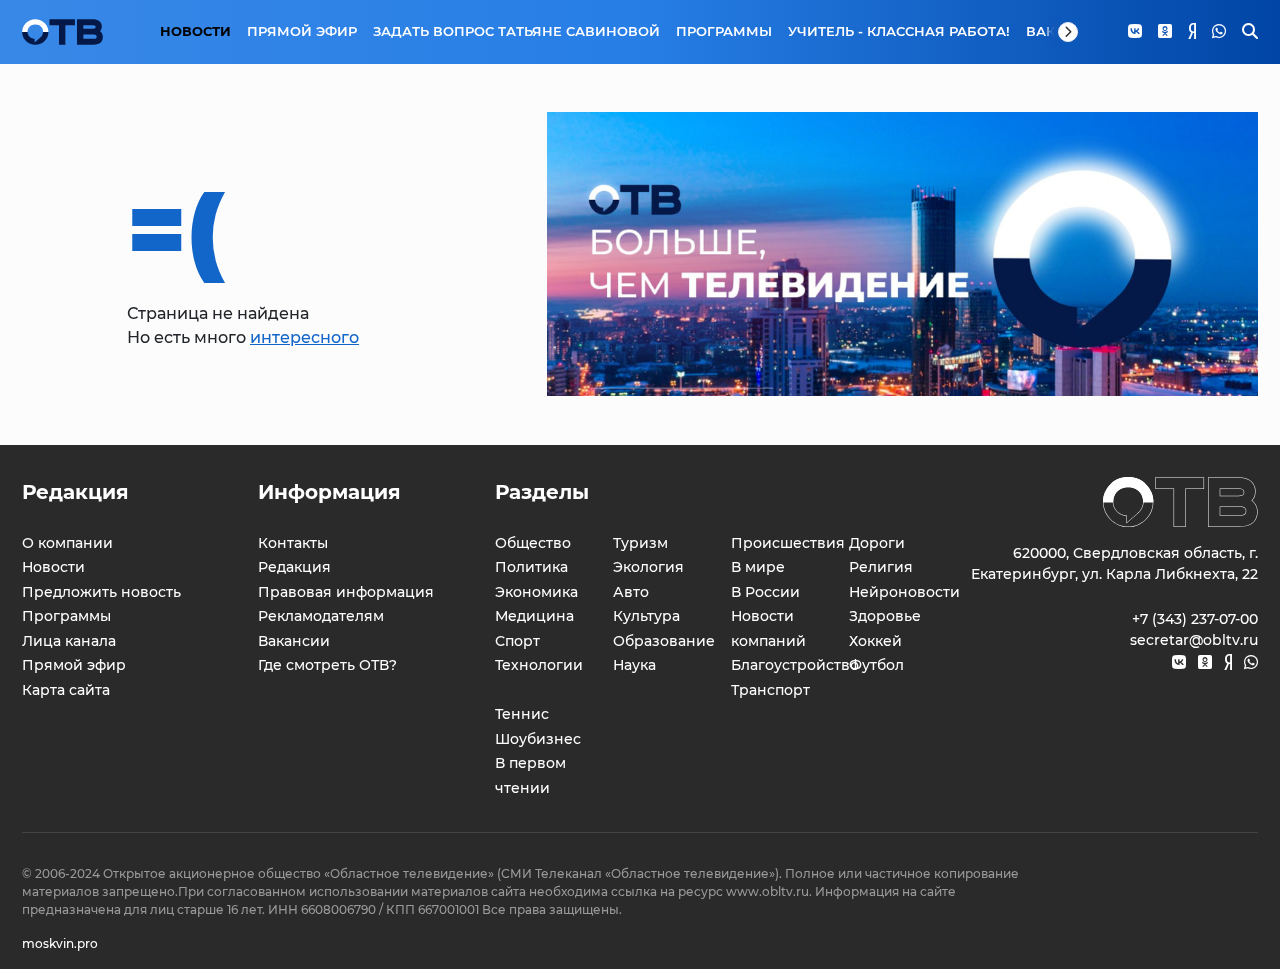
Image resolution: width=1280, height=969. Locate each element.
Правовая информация (346, 592)
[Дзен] (1192, 32)
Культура (646, 616)
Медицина (534, 616)
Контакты (293, 543)
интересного (304, 337)
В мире (758, 567)
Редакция (294, 567)
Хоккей (875, 641)
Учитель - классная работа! (899, 31)
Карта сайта (66, 690)
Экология (648, 567)
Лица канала (69, 641)
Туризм (640, 543)
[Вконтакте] (1135, 32)
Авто (631, 592)
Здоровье (885, 616)
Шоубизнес (538, 739)
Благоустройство (795, 665)
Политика (531, 567)
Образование (664, 641)
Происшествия (788, 543)
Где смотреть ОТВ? (327, 665)
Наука (634, 665)
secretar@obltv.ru (1194, 640)
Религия (881, 567)
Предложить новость (101, 592)
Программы (724, 31)
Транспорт (770, 690)
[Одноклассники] (1165, 32)
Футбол (876, 665)
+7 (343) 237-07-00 (1195, 619)
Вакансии (294, 641)
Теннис (522, 714)
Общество (533, 543)
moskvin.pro (60, 943)
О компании (67, 543)
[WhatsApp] (1219, 32)
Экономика (536, 592)
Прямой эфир (302, 31)
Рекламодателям (321, 616)
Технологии (539, 665)
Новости (195, 31)
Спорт (517, 641)
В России (765, 592)
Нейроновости (904, 592)
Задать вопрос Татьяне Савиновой (516, 31)
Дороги (877, 543)
